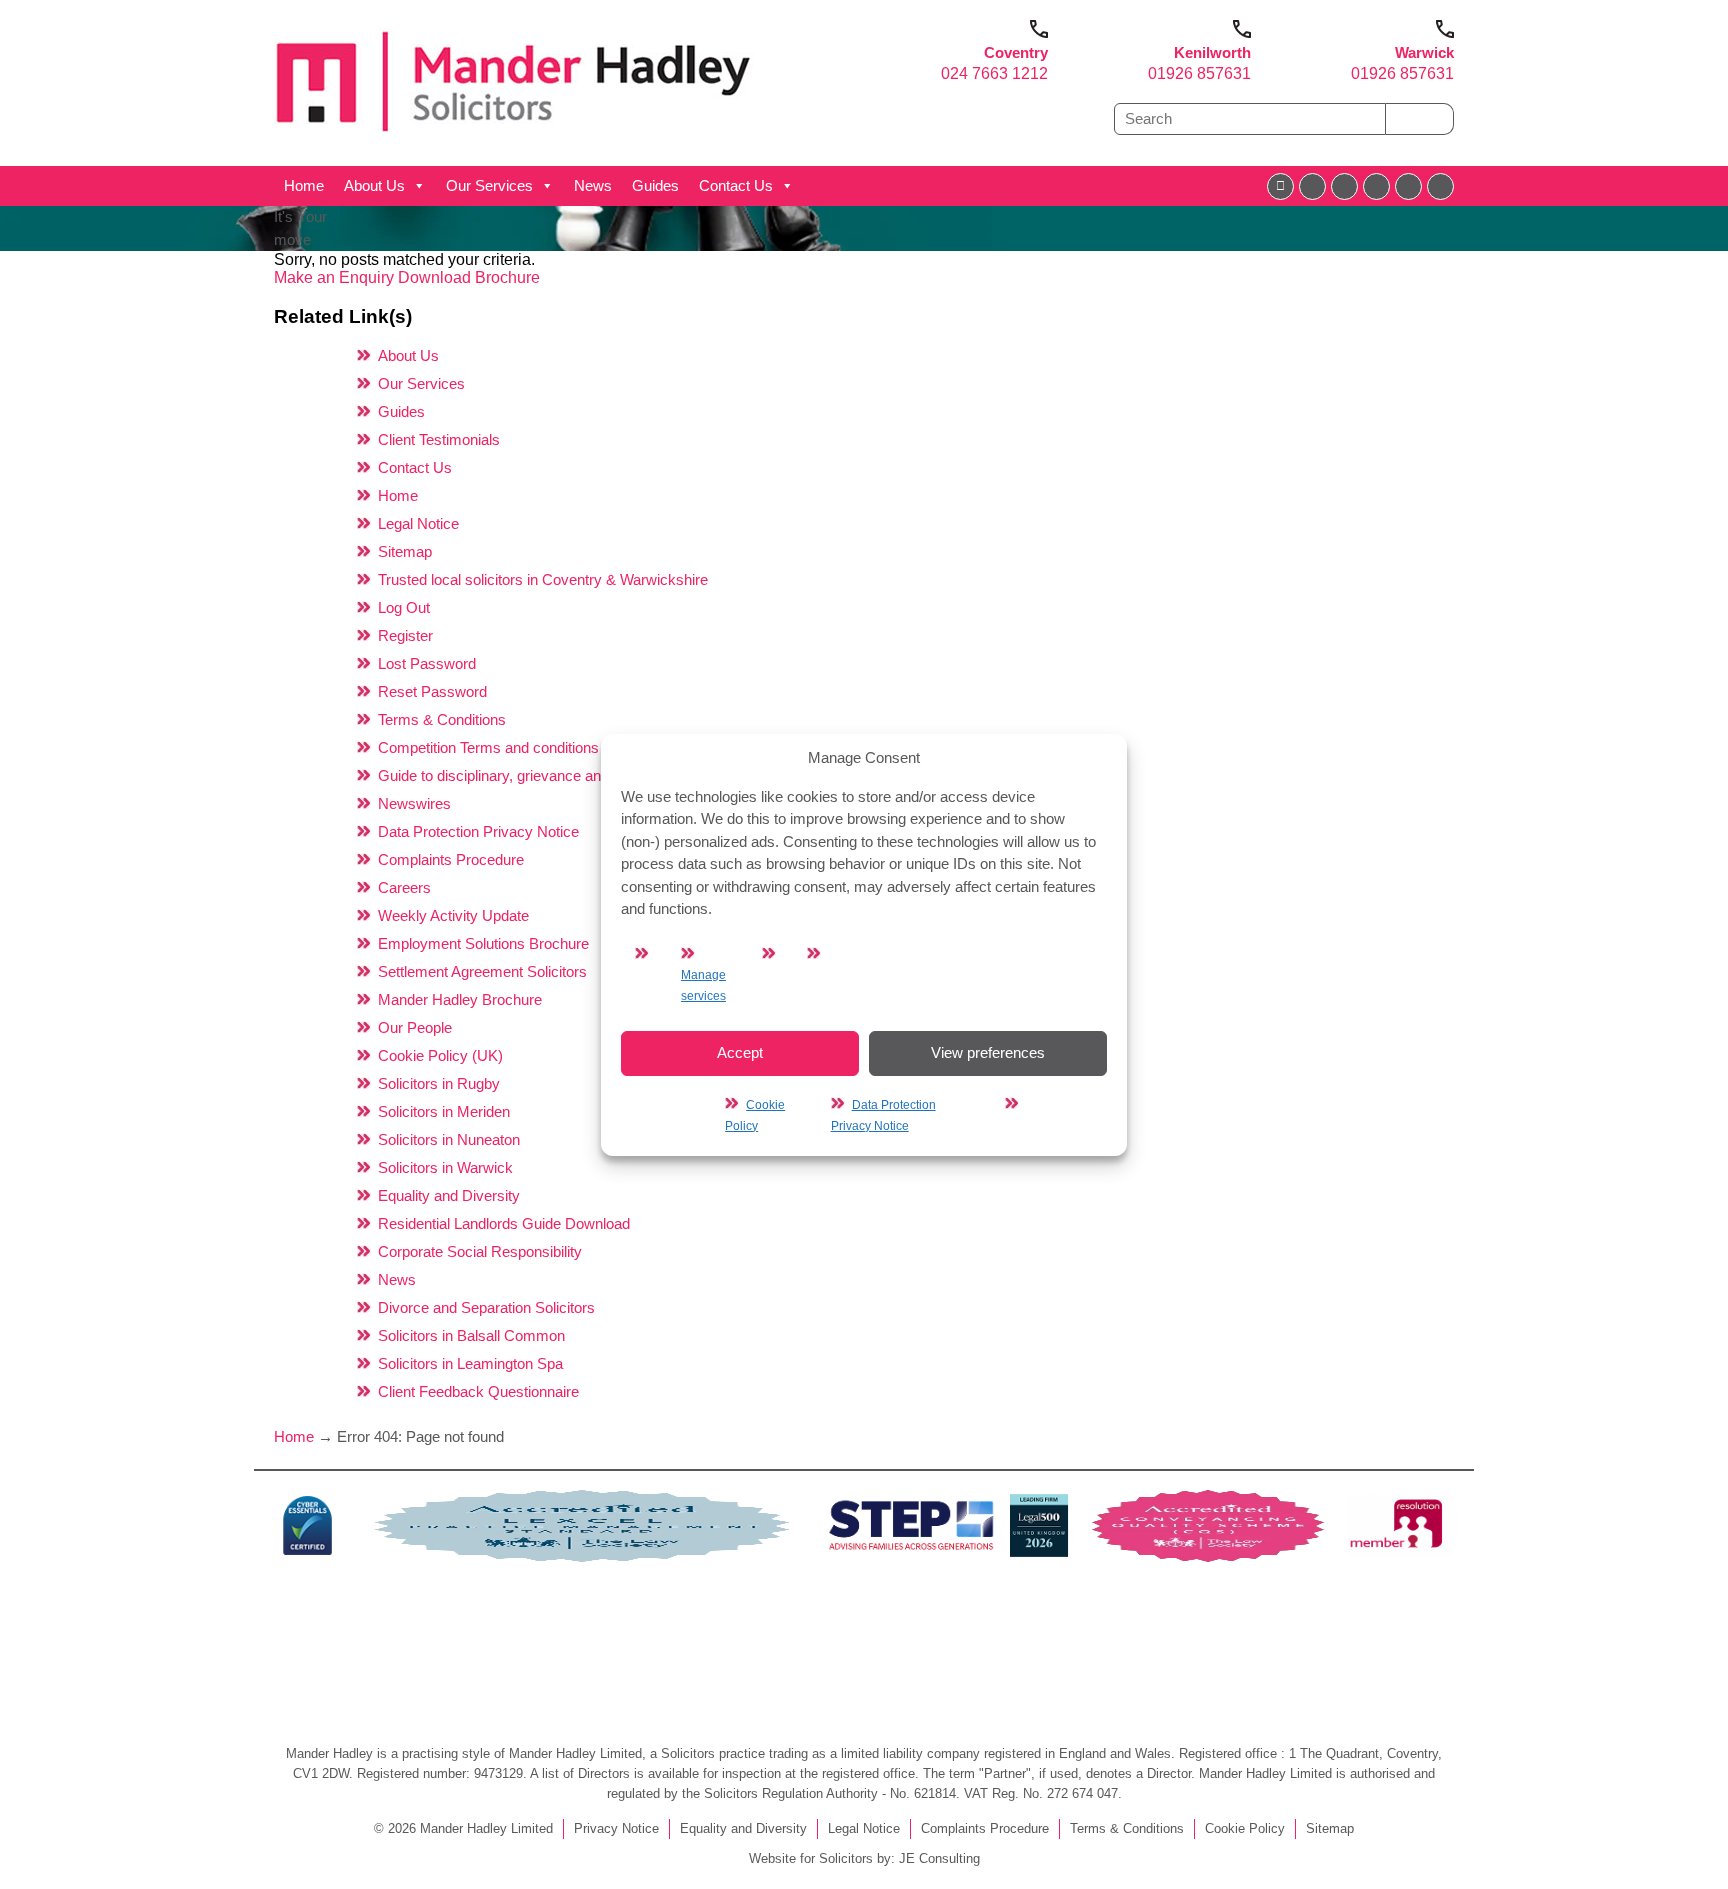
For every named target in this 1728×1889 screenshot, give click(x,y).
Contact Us (736, 185)
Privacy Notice (616, 1828)
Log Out (404, 607)
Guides (655, 185)
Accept (740, 1052)
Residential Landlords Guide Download (504, 1223)
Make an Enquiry (336, 277)
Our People (415, 1027)
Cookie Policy (1245, 1828)
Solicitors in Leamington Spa (470, 1363)
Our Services (489, 185)
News (593, 185)
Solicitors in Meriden (444, 1111)
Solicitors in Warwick (445, 1167)
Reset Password (432, 691)
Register (405, 635)
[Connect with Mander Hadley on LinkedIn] (1344, 186)
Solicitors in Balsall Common (471, 1335)
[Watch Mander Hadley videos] (1408, 186)
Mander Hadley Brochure (460, 999)
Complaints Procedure (451, 859)
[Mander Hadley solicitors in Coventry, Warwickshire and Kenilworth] (514, 136)
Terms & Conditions (442, 719)
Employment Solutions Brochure (483, 943)
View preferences (988, 1052)
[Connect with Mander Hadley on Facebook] (1280, 186)
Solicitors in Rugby (439, 1083)
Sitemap (405, 551)
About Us (374, 185)
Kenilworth (1212, 52)
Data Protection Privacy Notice (478, 831)
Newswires (414, 803)
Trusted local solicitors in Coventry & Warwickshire (543, 579)
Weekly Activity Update (453, 915)
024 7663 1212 (994, 73)
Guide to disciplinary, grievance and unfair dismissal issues (570, 775)
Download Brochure (469, 277)
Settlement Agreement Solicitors (482, 971)
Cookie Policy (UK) (440, 1055)
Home (304, 185)
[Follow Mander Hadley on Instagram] (1376, 186)
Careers (404, 887)
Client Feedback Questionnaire (478, 1391)
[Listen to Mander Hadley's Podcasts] (1440, 186)
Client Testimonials (439, 439)
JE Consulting (939, 1858)
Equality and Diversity (449, 1195)
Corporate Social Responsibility (480, 1251)
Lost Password (427, 663)
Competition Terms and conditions (488, 747)
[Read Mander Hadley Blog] (1312, 186)
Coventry (1016, 52)
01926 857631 (1199, 73)
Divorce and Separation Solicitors (486, 1307)
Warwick (1424, 52)
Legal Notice (418, 523)
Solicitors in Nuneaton (449, 1139)
